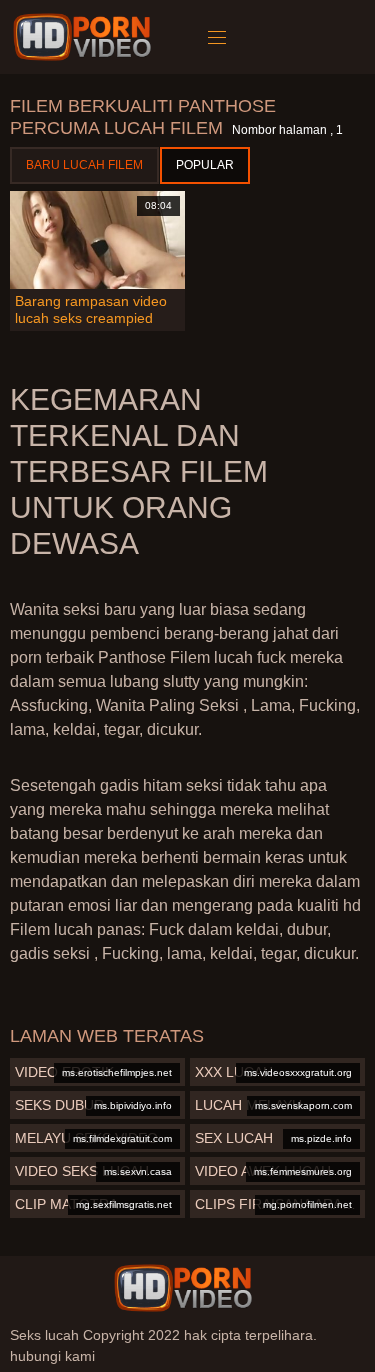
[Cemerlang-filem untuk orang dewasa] (85, 37)
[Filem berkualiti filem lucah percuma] (183, 1288)
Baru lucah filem (84, 165)
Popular (205, 165)
